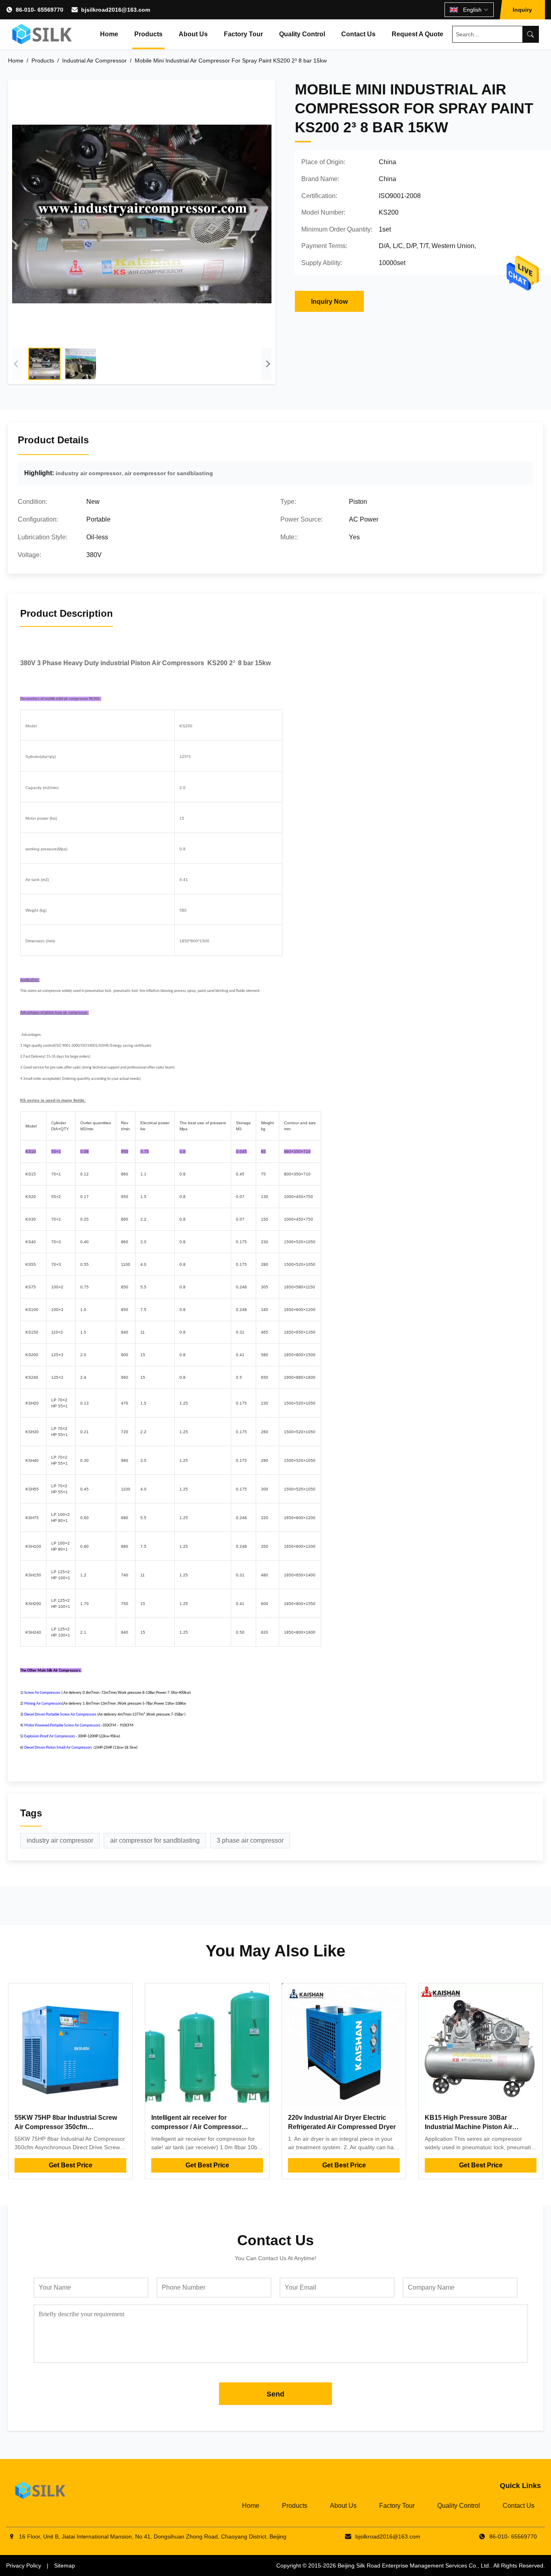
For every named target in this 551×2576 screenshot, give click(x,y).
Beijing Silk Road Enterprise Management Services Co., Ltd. (414, 2566)
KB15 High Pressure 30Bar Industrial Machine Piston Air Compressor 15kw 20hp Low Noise (478, 2127)
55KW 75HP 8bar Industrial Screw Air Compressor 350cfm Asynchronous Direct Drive (66, 2127)
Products (148, 34)
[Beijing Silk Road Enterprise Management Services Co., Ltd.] (43, 34)
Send (275, 2394)
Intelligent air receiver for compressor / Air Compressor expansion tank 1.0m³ (196, 2127)
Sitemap (65, 2566)
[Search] (530, 34)
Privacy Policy (24, 2566)
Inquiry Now (329, 302)
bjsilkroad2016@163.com (116, 10)
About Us (193, 34)
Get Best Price (71, 2165)
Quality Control (302, 34)
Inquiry (522, 10)
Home (109, 34)
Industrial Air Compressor (94, 61)
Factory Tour (243, 34)
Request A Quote (417, 34)
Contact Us (358, 34)
